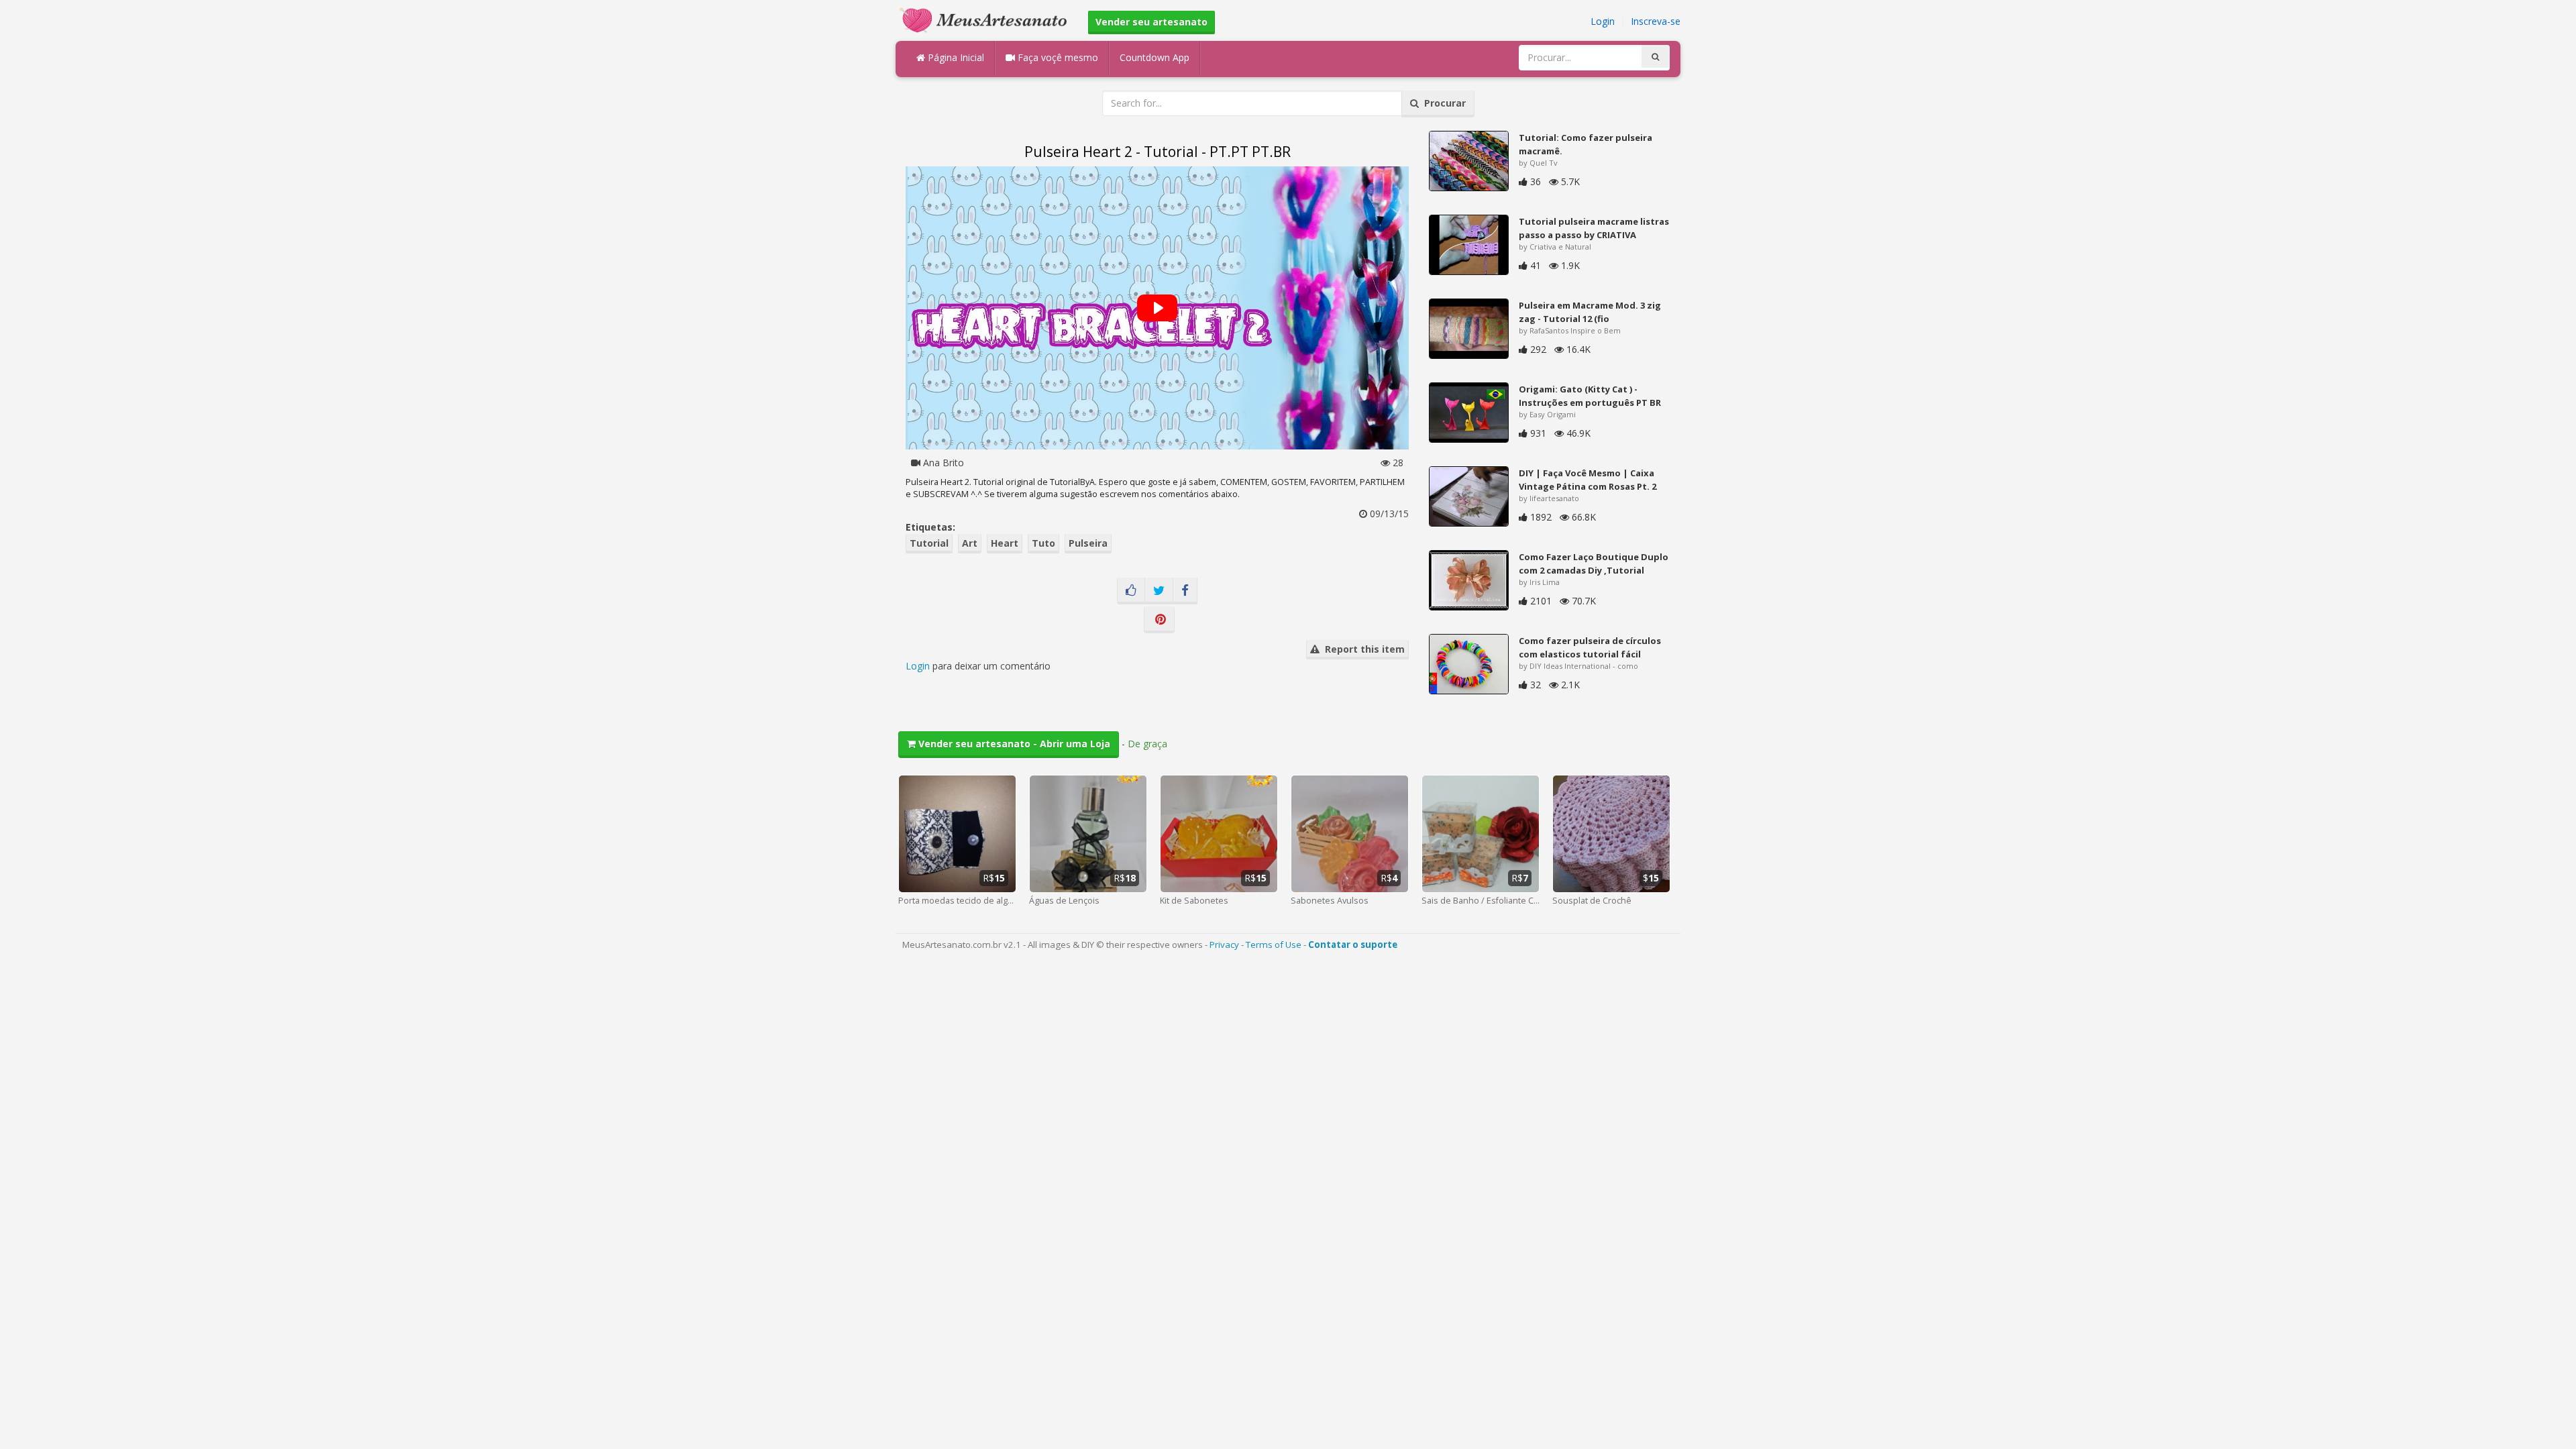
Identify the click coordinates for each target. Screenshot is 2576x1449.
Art (970, 543)
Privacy (1224, 945)
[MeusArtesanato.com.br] (987, 19)
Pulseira (1088, 543)
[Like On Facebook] (1131, 591)
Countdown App (1155, 57)
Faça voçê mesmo (1057, 57)
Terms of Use (1274, 945)
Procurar (1442, 103)
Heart (1005, 543)
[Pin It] (1159, 620)
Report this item (1362, 649)
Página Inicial (955, 57)
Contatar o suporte (1353, 945)
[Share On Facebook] (1185, 591)
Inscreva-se (1656, 21)
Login (1603, 21)
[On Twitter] (1159, 591)
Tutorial (929, 543)
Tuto (1043, 543)
